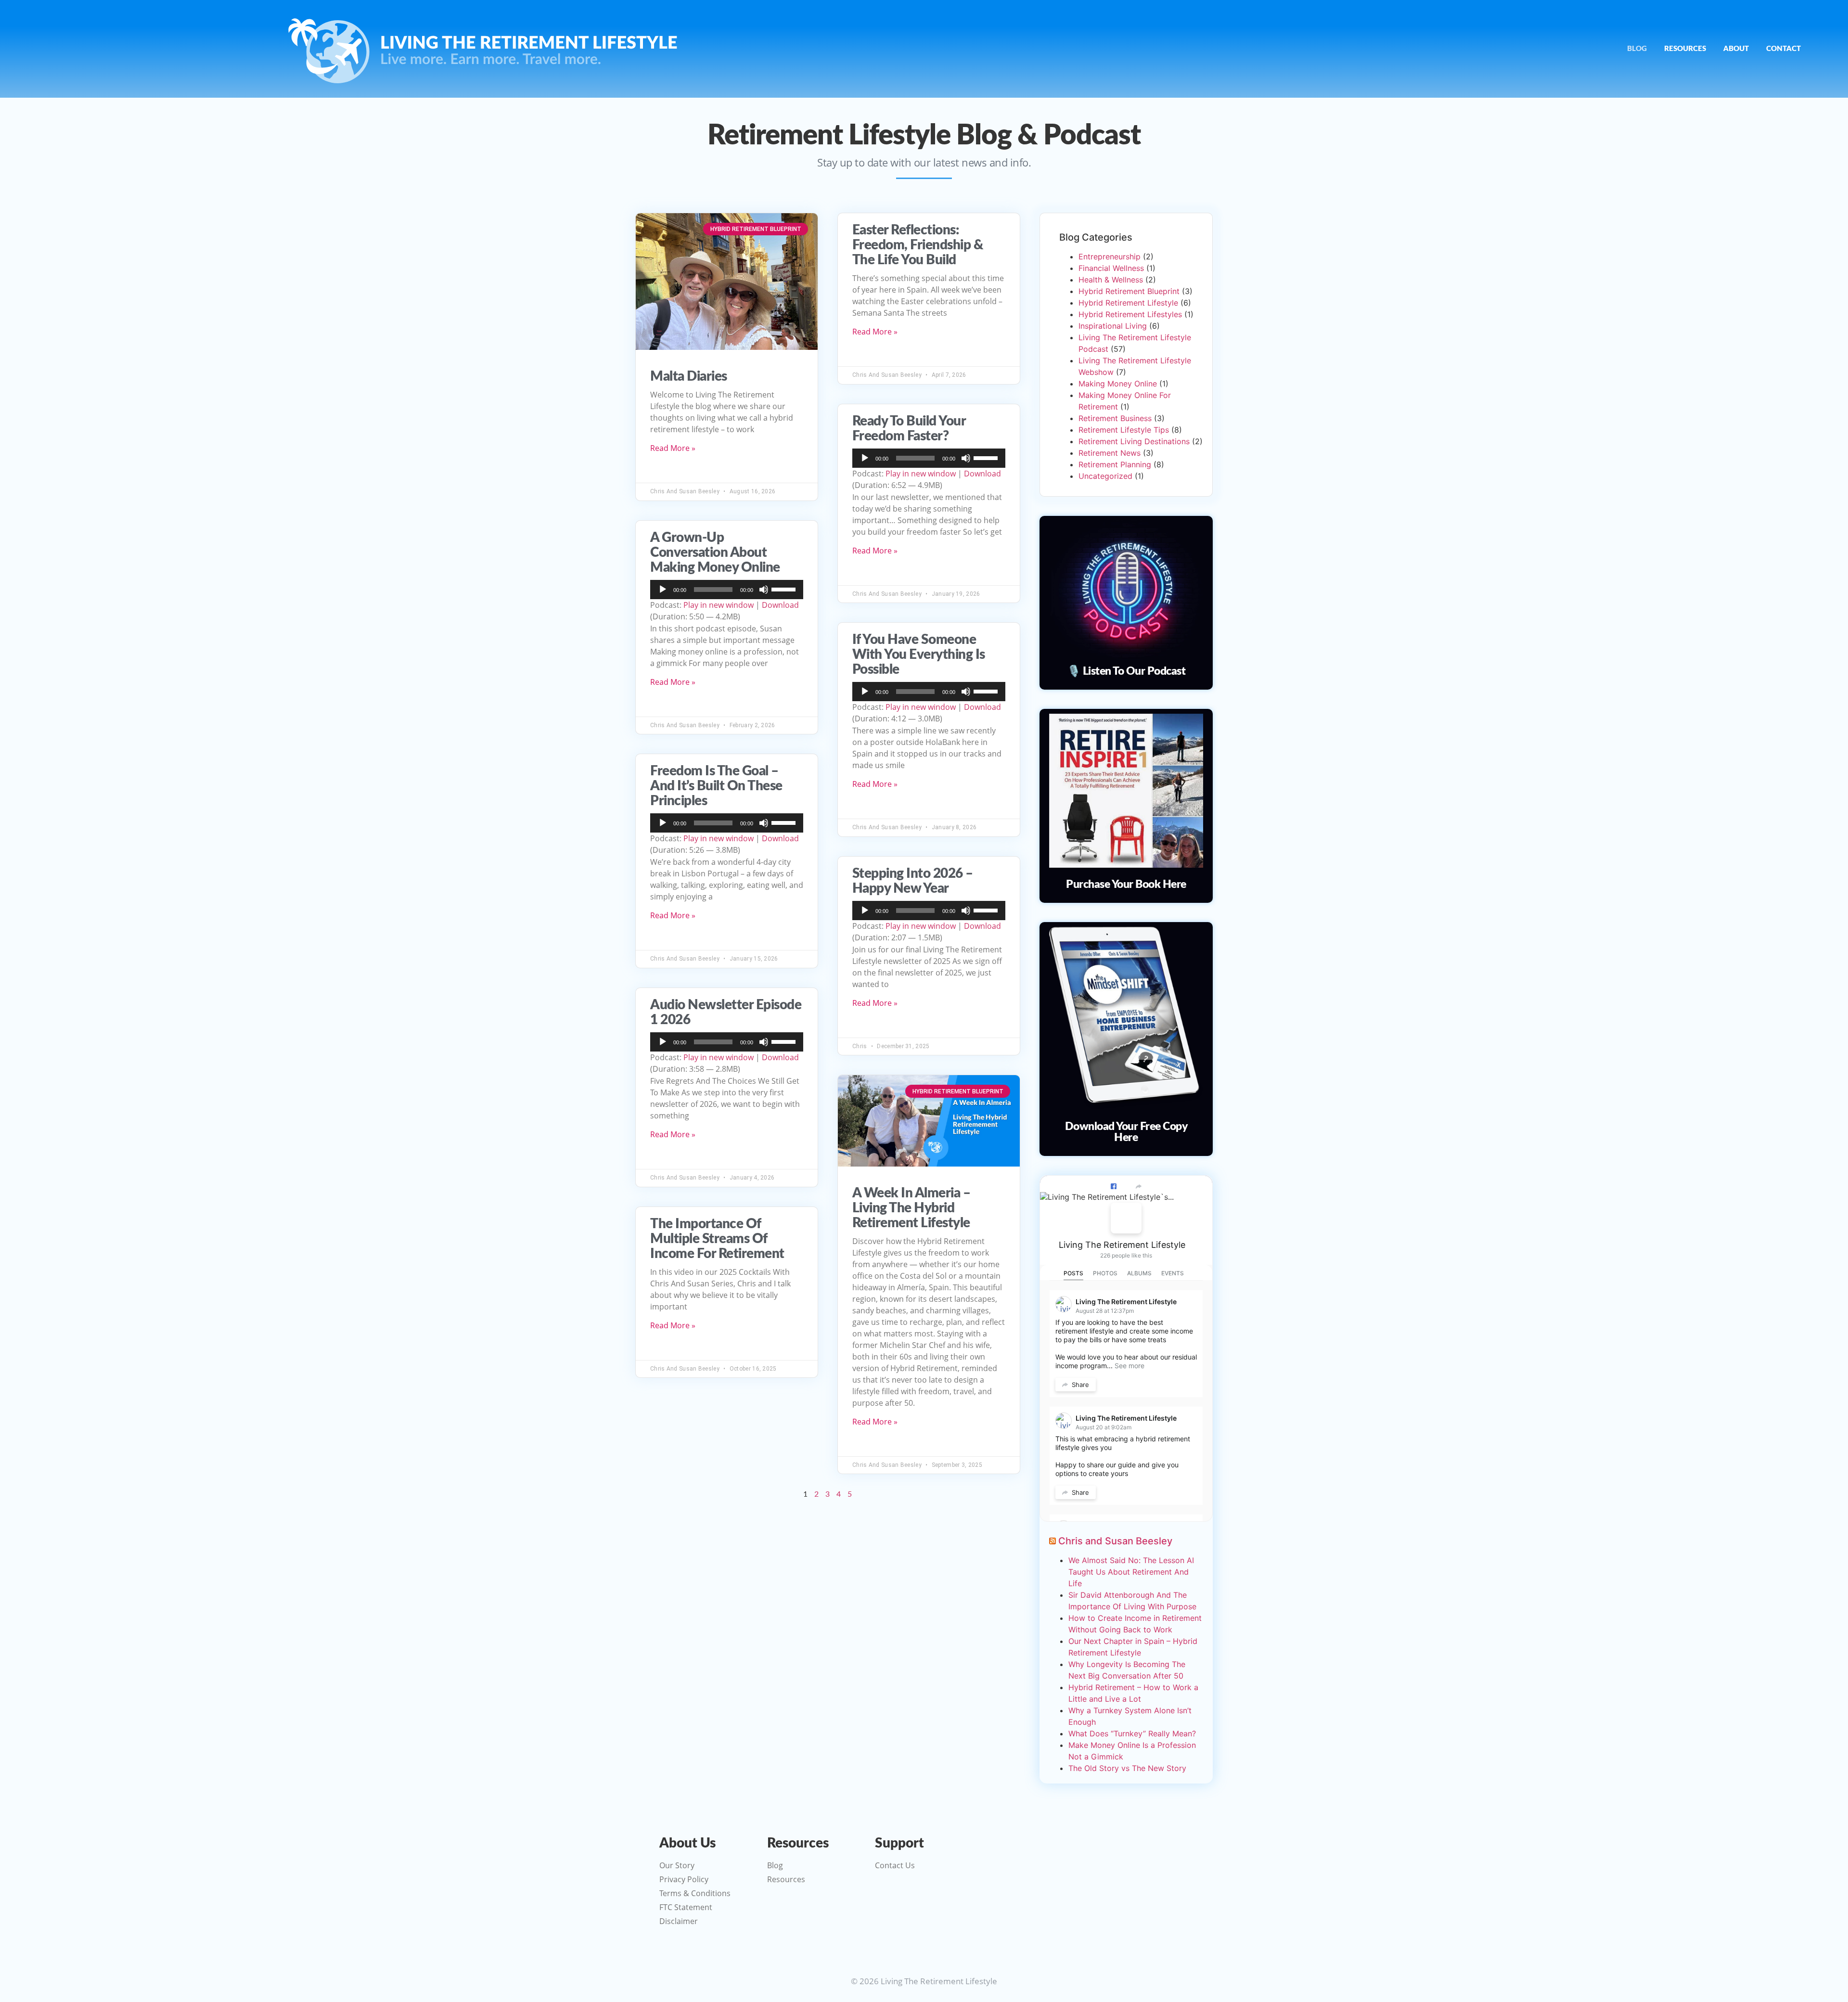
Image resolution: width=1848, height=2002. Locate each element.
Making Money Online (1118, 384)
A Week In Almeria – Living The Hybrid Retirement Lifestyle (911, 1208)
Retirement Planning (1115, 464)
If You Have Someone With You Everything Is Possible (919, 654)
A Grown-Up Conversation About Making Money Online (715, 552)
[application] (727, 590)
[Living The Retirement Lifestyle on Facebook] (1126, 1218)
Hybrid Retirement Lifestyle (1128, 303)
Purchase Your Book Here (1126, 884)
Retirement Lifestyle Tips (1124, 430)
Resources (1685, 49)
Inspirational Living (1113, 326)
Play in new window (719, 605)
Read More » (673, 448)
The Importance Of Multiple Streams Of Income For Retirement (717, 1239)
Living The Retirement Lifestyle (1122, 1245)
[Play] (663, 590)
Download (780, 605)
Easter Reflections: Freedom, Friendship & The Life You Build (918, 245)
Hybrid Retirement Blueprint (1129, 291)
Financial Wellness (1111, 268)
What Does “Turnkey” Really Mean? (1132, 1733)
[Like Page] (1114, 1186)
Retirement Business (1115, 418)
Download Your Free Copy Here (1126, 1132)
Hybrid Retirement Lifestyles (1130, 314)
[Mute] (764, 590)
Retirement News (1110, 453)
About (1736, 49)
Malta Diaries (689, 376)
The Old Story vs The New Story (1127, 1768)
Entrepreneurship (1110, 257)
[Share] (1139, 1186)
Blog (1637, 49)
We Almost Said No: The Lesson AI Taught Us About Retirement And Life (1131, 1572)
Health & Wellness (1111, 280)
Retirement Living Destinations (1134, 441)
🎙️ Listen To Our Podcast (1126, 671)
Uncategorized (1105, 476)
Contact (1784, 49)
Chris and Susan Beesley (1115, 1541)
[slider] (785, 589)
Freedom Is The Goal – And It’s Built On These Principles (716, 786)
